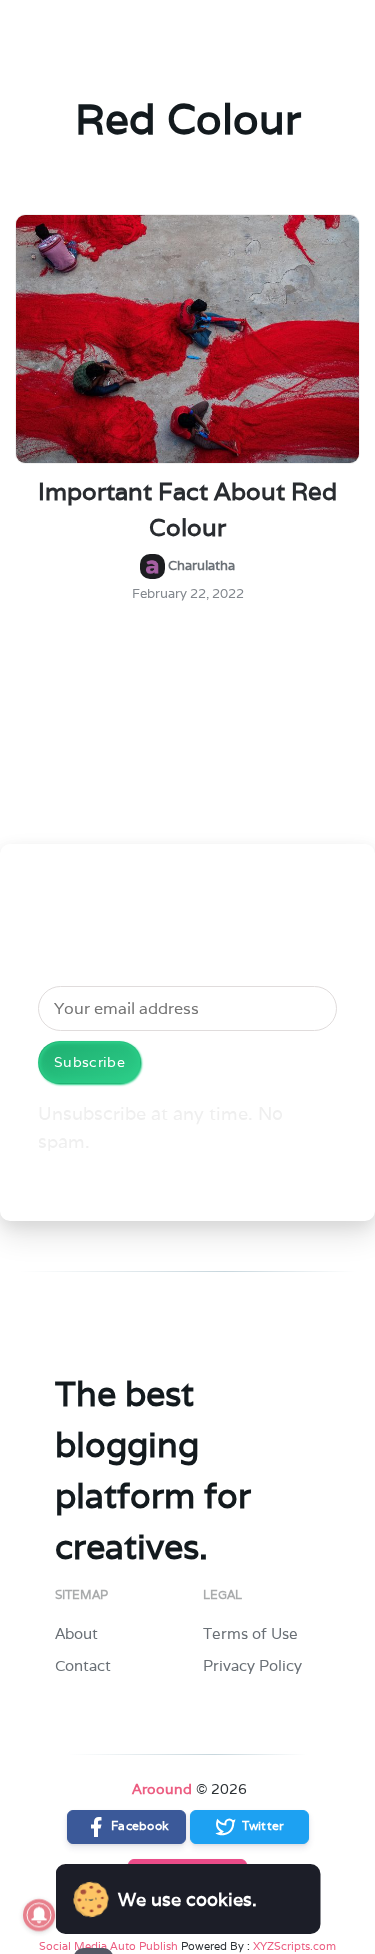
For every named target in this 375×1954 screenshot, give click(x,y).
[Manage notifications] (39, 1915)
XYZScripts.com (294, 1946)
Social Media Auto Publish (108, 1946)
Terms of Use (250, 1633)
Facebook (138, 1825)
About (76, 1633)
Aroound (162, 1789)
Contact (83, 1665)
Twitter (261, 1825)
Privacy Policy (252, 1665)
